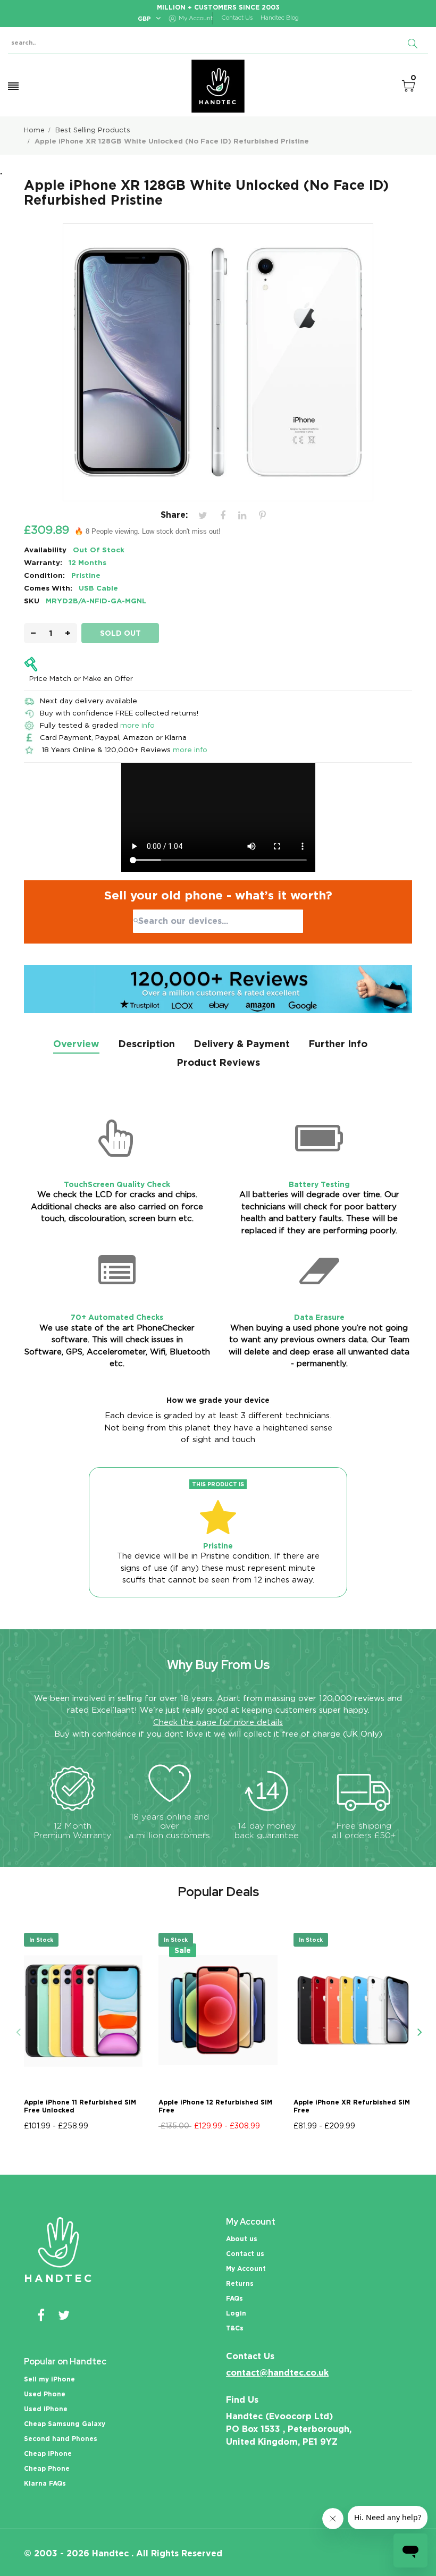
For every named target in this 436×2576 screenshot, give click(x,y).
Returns (240, 2283)
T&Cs (235, 2328)
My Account (246, 2268)
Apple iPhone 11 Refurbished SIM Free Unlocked (80, 2106)
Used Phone (45, 2394)
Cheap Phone (47, 2468)
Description (146, 1044)
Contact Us (237, 18)
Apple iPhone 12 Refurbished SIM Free (215, 2106)
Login (236, 2313)
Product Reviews (218, 1062)
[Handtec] (218, 86)
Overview (76, 1044)
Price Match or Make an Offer (81, 678)
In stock (41, 1940)
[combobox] (218, 921)
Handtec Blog (280, 18)
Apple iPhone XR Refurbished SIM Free (352, 2106)
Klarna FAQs (45, 2483)
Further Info (338, 1044)
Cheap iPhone (48, 2453)
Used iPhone (46, 2409)
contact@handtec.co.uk (277, 2373)
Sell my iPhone (49, 2379)
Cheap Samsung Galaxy (65, 2424)
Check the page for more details (218, 1722)
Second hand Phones (61, 2439)
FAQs (234, 2298)
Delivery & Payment (242, 1044)
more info (137, 725)
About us (242, 2239)
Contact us (245, 2254)
